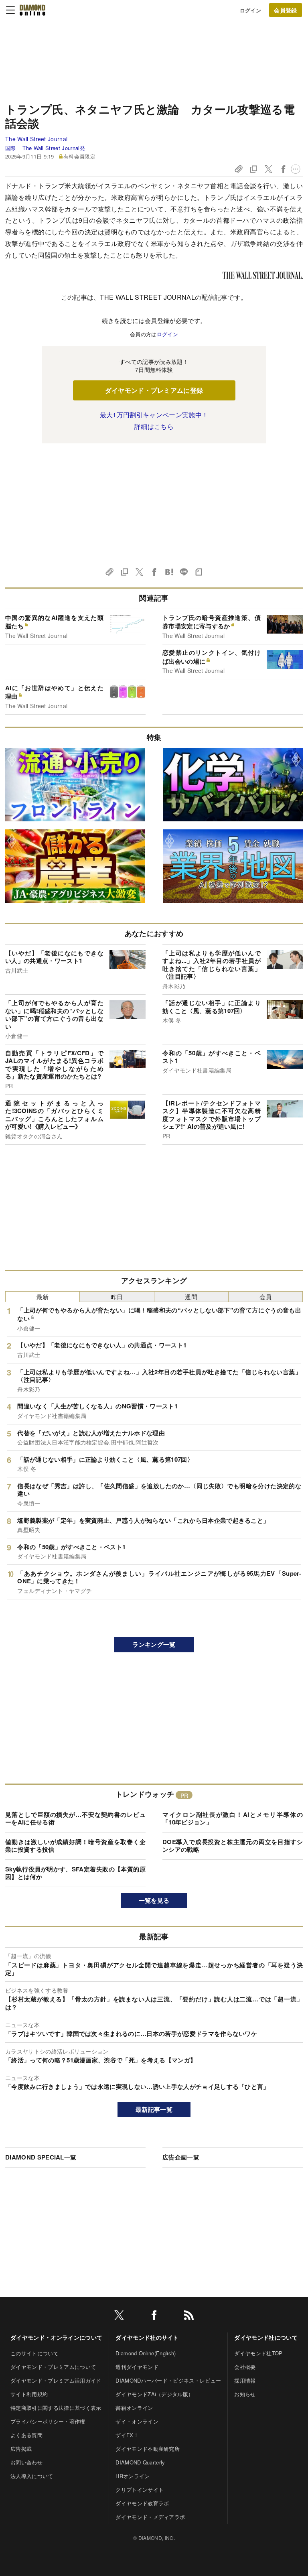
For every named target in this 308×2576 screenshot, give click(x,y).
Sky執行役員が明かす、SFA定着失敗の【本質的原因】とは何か (75, 1873)
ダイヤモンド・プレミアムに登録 (154, 390)
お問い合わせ (26, 2462)
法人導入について (32, 2476)
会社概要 (245, 2367)
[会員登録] (286, 10)
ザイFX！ (127, 2435)
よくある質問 (26, 2435)
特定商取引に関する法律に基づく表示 (56, 2408)
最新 (43, 1297)
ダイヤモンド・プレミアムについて (53, 2367)
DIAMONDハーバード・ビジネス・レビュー (168, 2380)
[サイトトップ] (32, 10)
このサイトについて (34, 2353)
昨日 (117, 1297)
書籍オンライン (134, 2408)
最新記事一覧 (154, 2109)
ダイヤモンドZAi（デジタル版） (154, 2394)
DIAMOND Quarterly (140, 2462)
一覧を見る (154, 1900)
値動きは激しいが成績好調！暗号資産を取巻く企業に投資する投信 (75, 1846)
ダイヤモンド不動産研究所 (148, 2449)
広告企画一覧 (181, 2157)
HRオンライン (133, 2476)
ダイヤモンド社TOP (258, 2353)
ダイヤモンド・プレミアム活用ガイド (56, 2380)
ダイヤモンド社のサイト (147, 2337)
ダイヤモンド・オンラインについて (56, 2337)
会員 (266, 1297)
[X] (119, 2317)
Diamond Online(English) (146, 2353)
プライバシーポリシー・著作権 (48, 2421)
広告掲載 (21, 2449)
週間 (191, 1297)
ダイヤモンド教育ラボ (142, 2503)
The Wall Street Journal (36, 139)
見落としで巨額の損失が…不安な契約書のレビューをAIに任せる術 (75, 1818)
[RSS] (189, 2317)
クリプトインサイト (140, 2490)
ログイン (250, 10)
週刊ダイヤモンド (137, 2367)
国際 (11, 148)
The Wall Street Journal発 (54, 148)
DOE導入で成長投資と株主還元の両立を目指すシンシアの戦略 (233, 1846)
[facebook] (154, 2317)
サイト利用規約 (29, 2394)
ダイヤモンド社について (266, 2337)
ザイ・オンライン (137, 2421)
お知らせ (245, 2394)
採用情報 (245, 2380)
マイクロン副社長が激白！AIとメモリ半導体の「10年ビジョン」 (233, 1818)
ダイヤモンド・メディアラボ (150, 2517)
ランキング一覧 (154, 1644)
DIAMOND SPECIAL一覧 (41, 2157)
